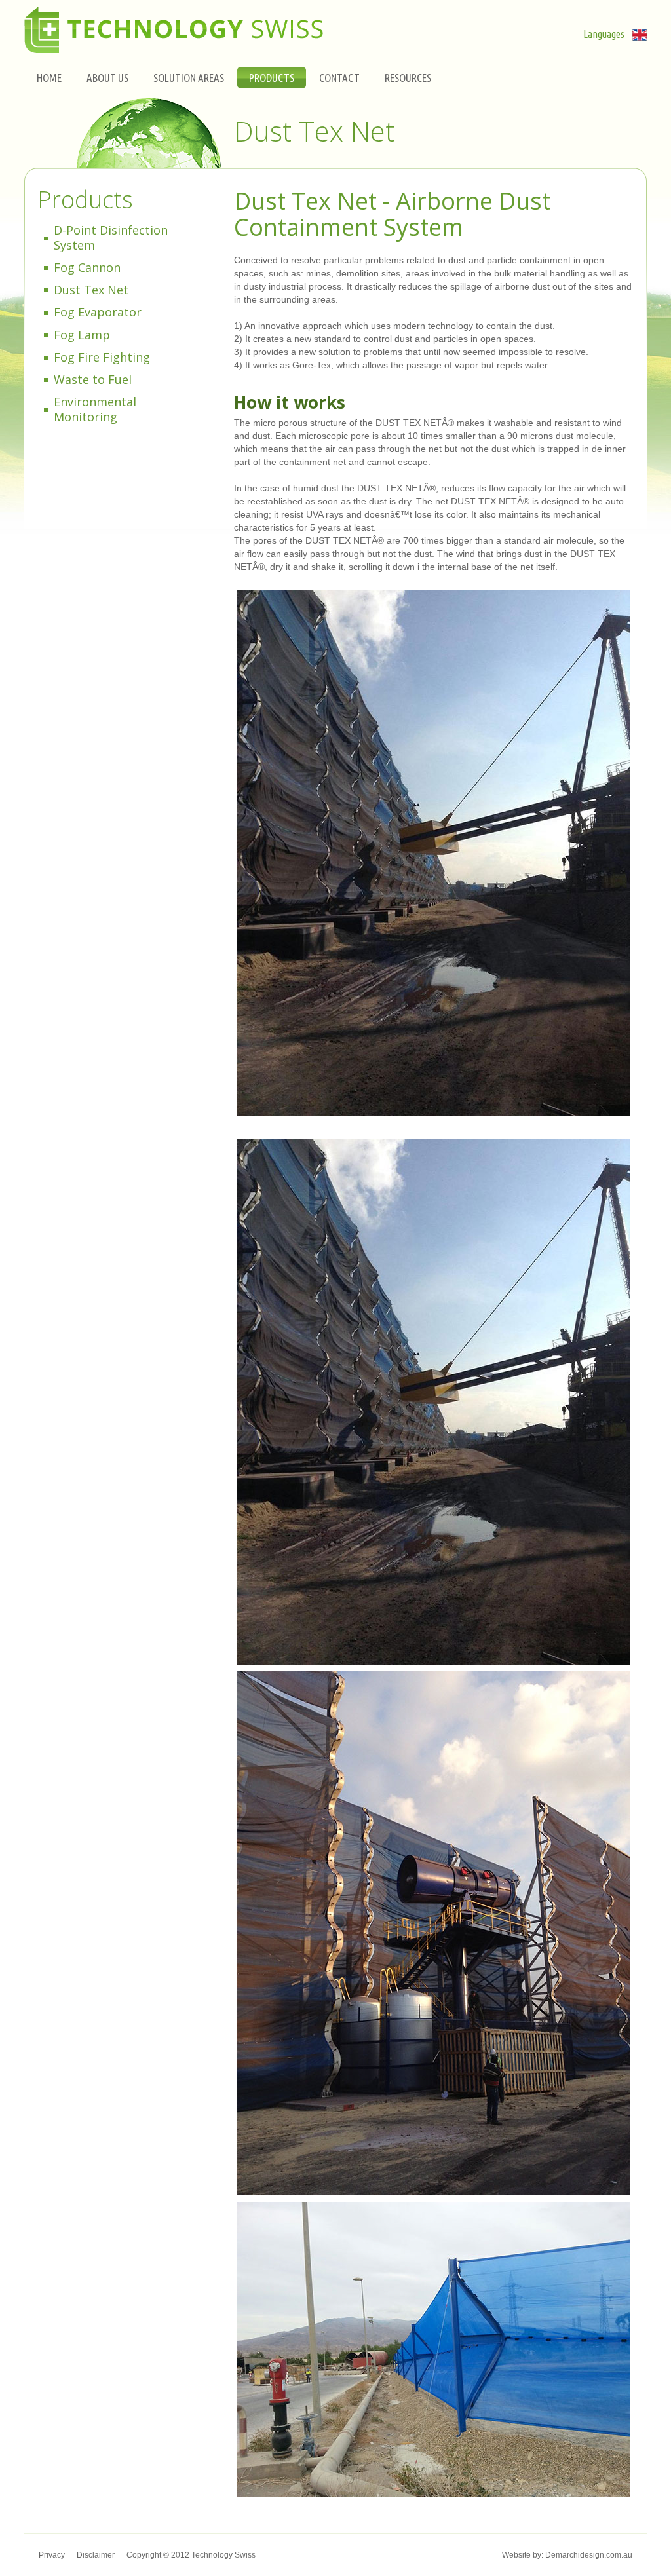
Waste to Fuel (93, 379)
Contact (339, 78)
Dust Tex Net (91, 290)
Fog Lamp (82, 335)
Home (49, 78)
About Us (107, 78)
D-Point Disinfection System (111, 237)
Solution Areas (189, 78)
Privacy (52, 2555)
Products (272, 78)
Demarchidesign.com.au (589, 2555)
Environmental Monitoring (95, 409)
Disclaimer (96, 2555)
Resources (408, 78)
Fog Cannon (87, 267)
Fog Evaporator (98, 312)
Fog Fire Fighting (102, 357)
